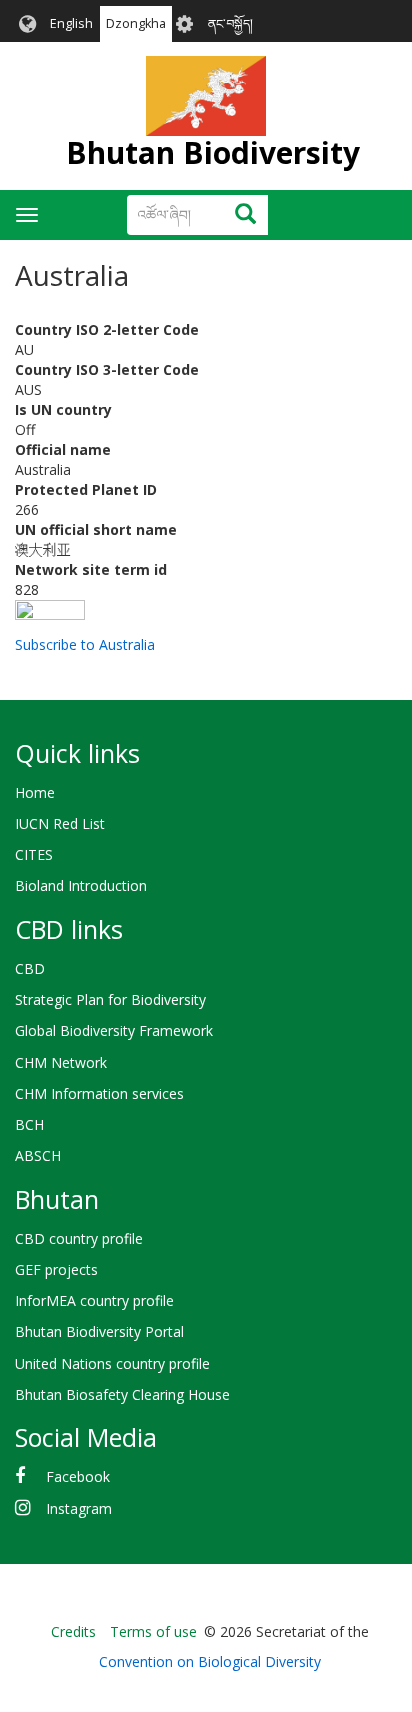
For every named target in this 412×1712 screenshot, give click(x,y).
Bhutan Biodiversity (213, 152)
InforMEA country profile (94, 1300)
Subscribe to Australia (85, 644)
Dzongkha (136, 23)
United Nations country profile (112, 1363)
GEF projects (56, 1269)
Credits (73, 1631)
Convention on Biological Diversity (210, 1661)
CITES (34, 854)
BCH (29, 1124)
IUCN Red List (60, 823)
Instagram (79, 1508)
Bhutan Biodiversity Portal (99, 1331)
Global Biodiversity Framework (114, 1030)
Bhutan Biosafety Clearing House (122, 1394)
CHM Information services (99, 1093)
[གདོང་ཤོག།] (206, 96)
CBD (30, 968)
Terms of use (153, 1631)
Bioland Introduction (81, 885)
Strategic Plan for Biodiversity (110, 999)
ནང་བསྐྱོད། (230, 23)
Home (35, 792)
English (71, 23)
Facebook (78, 1476)
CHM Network (61, 1062)
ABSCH (38, 1155)
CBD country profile (79, 1238)
